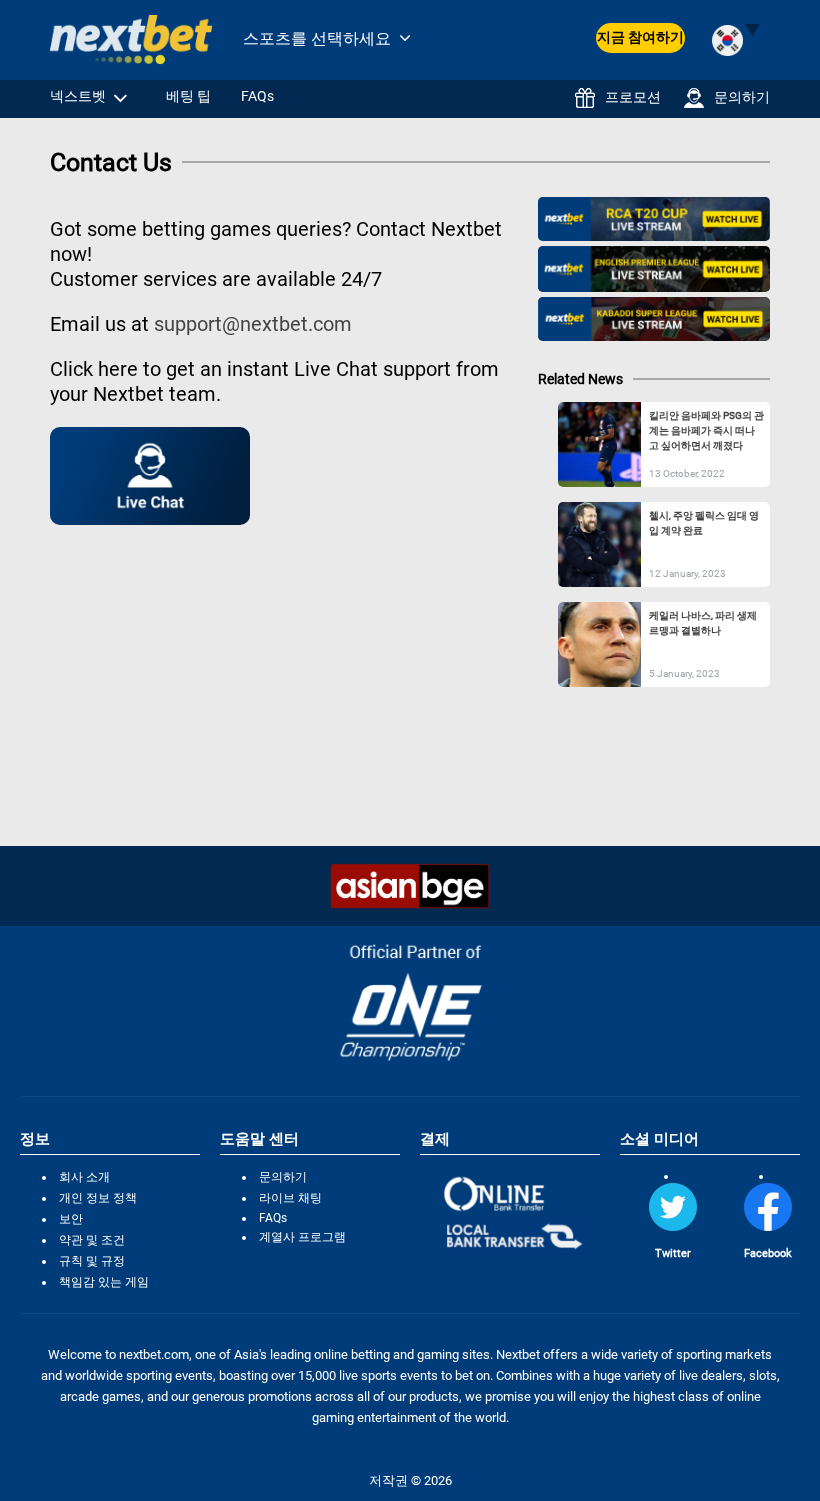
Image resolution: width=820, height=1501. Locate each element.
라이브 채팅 (290, 1198)
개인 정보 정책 (98, 1198)
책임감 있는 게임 (104, 1282)
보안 (71, 1219)
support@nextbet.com (253, 324)
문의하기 (742, 97)
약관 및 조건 (92, 1240)
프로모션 (633, 97)
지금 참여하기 (640, 37)
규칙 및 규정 (92, 1261)
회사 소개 (84, 1177)
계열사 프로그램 (302, 1237)
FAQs (257, 96)
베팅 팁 (188, 96)
